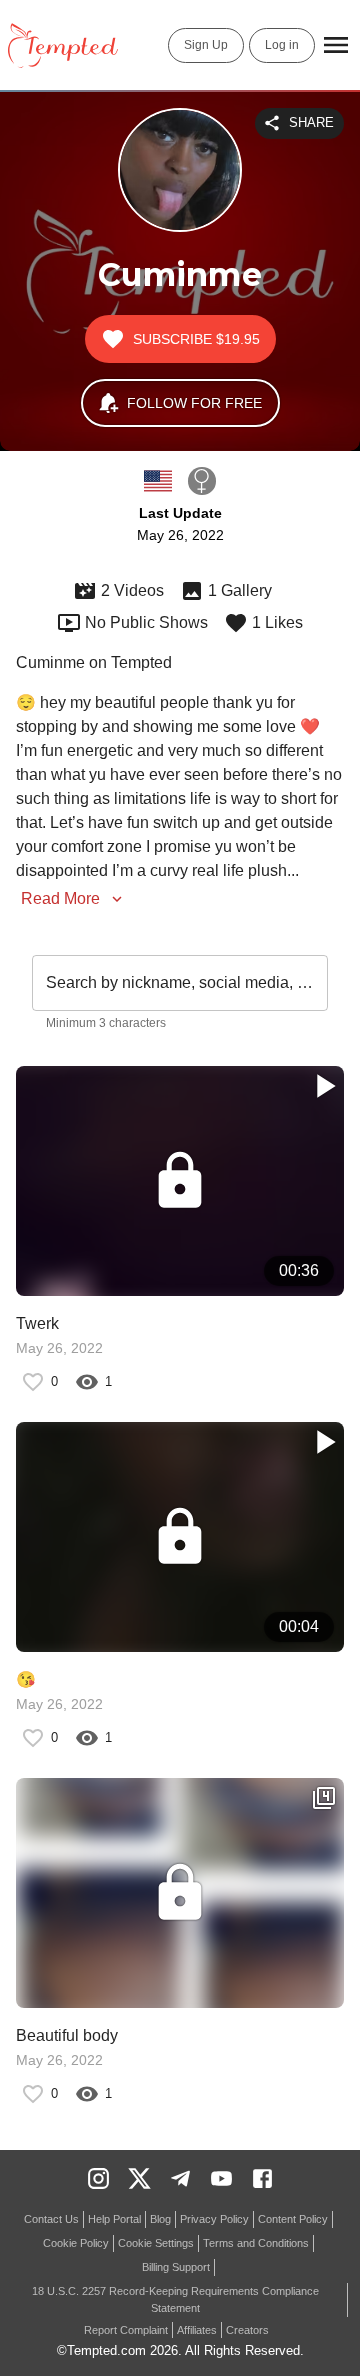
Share (311, 122)
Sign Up (206, 45)
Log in (282, 45)
